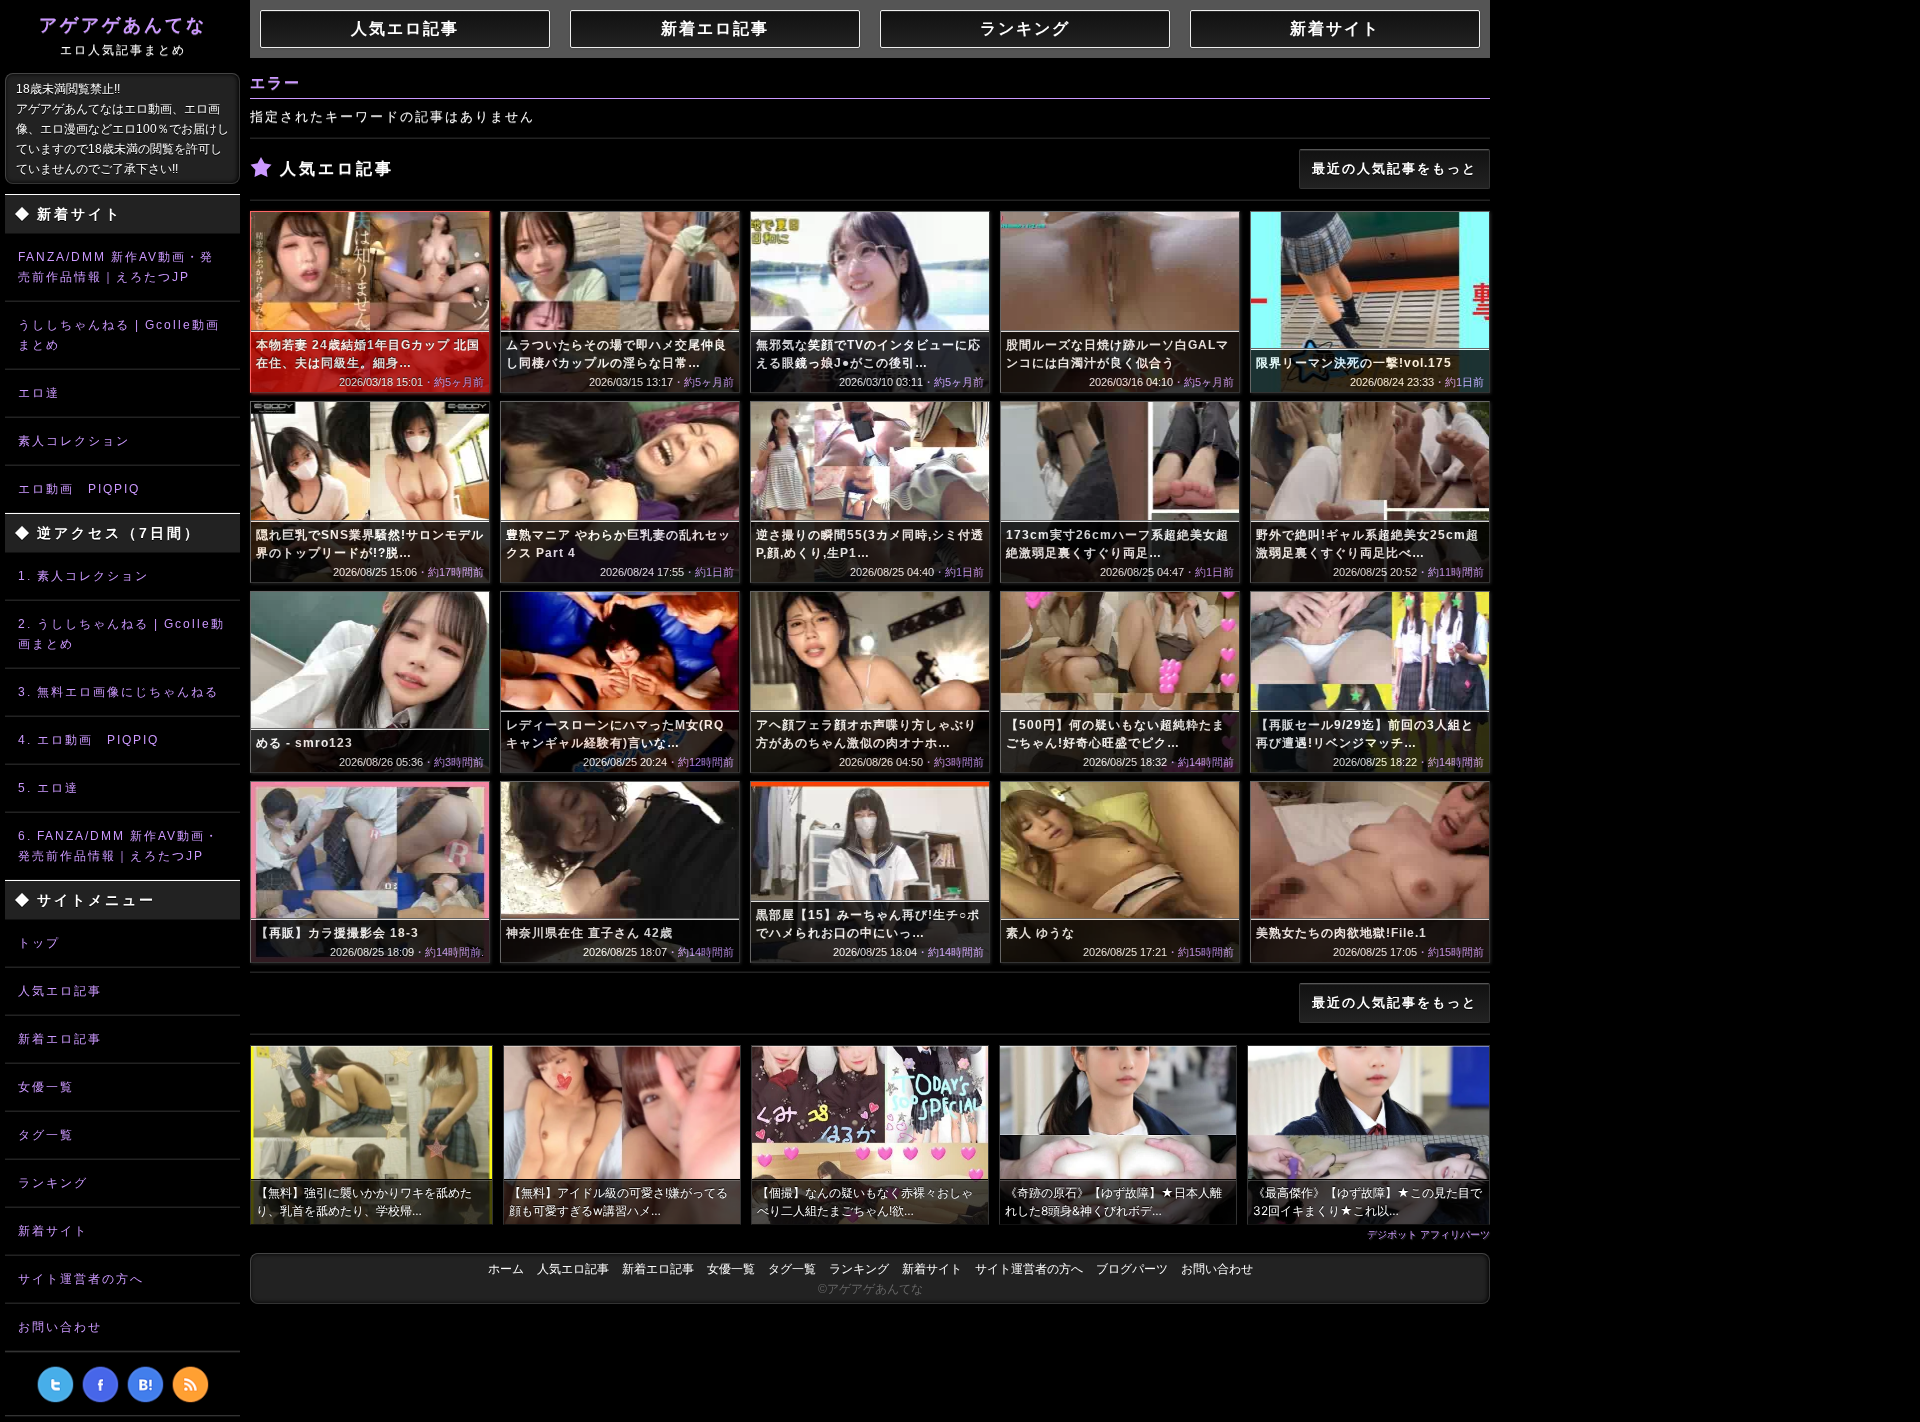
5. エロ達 (48, 788)
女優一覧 (46, 1087)
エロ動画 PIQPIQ (79, 489)
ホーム (506, 1269)
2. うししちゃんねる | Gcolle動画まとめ (121, 634)
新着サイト (53, 1231)
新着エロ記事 (60, 1039)
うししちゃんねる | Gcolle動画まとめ (119, 335)
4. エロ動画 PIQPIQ (88, 740)
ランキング (53, 1183)
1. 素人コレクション (83, 576)
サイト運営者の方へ (81, 1279)
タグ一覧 (46, 1135)
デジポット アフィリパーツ (1428, 1234)
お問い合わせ (60, 1327)
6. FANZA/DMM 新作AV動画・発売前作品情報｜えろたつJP (118, 846)
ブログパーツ (1132, 1269)
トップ (39, 943)
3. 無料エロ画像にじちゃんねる (118, 692)
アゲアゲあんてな (123, 36)
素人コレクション (74, 441)
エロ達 (39, 393)
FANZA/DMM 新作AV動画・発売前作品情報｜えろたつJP (116, 267)
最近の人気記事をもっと (1394, 168)
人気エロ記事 (60, 991)
